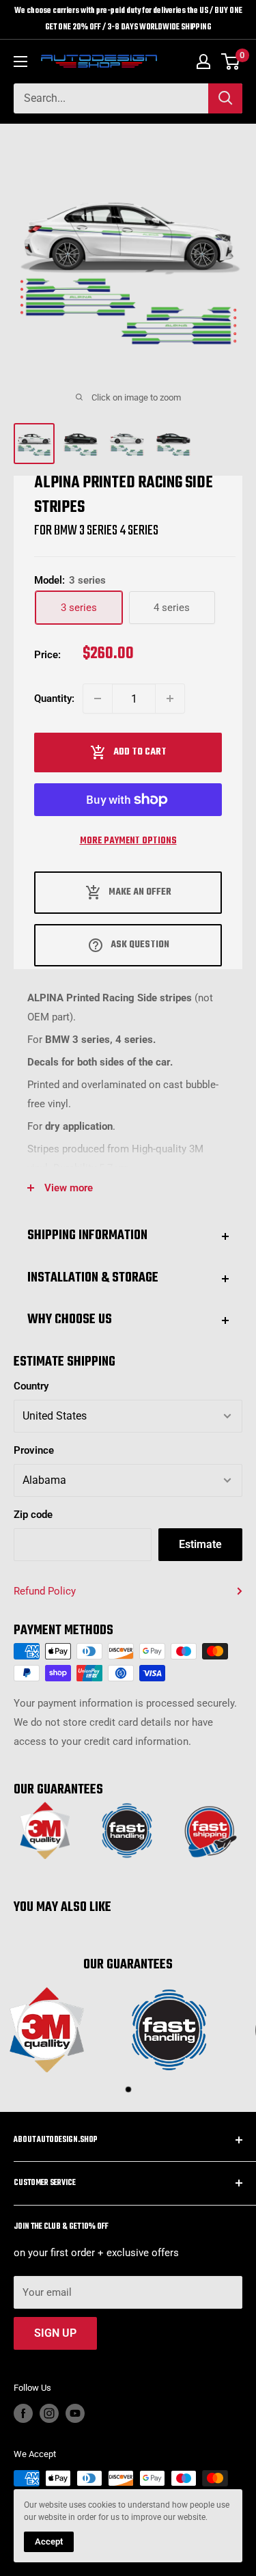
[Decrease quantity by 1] (98, 699)
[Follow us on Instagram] (49, 2413)
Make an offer (140, 892)
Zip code (33, 1515)
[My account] (203, 62)
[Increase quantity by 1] (170, 699)
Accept (49, 2541)
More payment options (128, 841)
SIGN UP (55, 2333)
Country (31, 1386)
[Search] (225, 98)
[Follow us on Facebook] (23, 2413)
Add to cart (140, 752)
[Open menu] (20, 62)
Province (34, 1450)
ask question (140, 945)
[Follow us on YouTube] (75, 2413)
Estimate (200, 1544)
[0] (231, 62)
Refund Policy (45, 1591)
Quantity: (54, 699)
